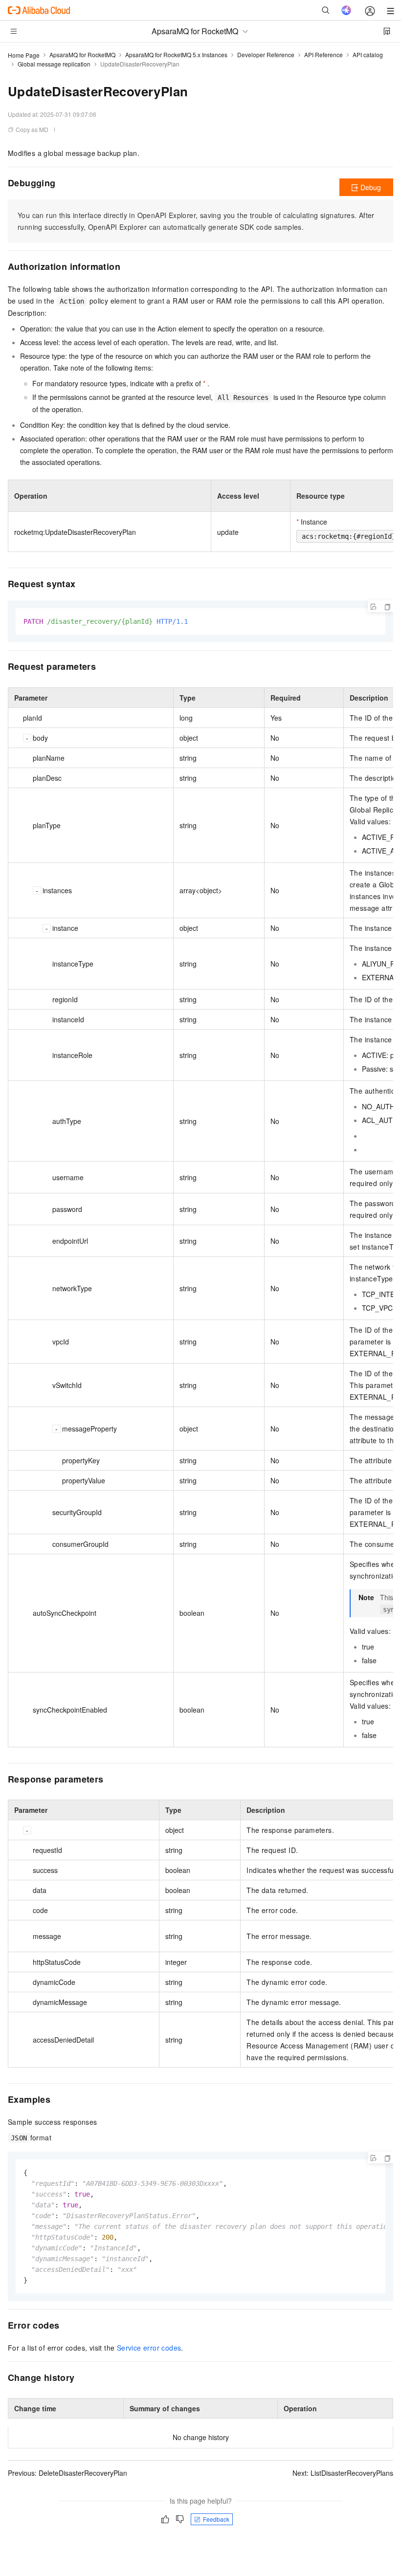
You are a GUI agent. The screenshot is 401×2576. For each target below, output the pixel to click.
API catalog (368, 55)
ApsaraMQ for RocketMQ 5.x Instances (176, 55)
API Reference (323, 55)
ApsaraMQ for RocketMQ (82, 55)
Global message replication (54, 64)
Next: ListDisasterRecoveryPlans (343, 2473)
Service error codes (149, 2348)
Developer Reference (266, 55)
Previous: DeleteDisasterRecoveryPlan (67, 2473)
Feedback (216, 2519)
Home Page (24, 55)
